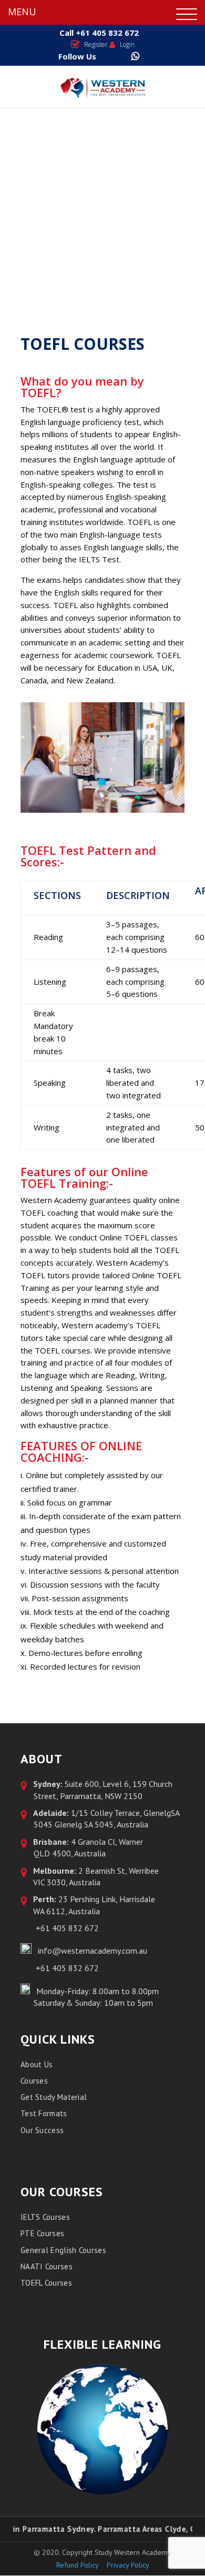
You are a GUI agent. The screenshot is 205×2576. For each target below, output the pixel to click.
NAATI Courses (47, 2266)
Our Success (42, 2130)
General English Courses (63, 2250)
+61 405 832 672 (106, 33)
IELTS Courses (45, 2217)
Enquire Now (109, 209)
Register (96, 44)
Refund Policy (78, 2565)
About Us (37, 2064)
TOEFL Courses (46, 2283)
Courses (34, 2081)
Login (127, 44)
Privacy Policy (128, 2565)
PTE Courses (42, 2233)
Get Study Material (54, 2097)
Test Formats (44, 2113)
